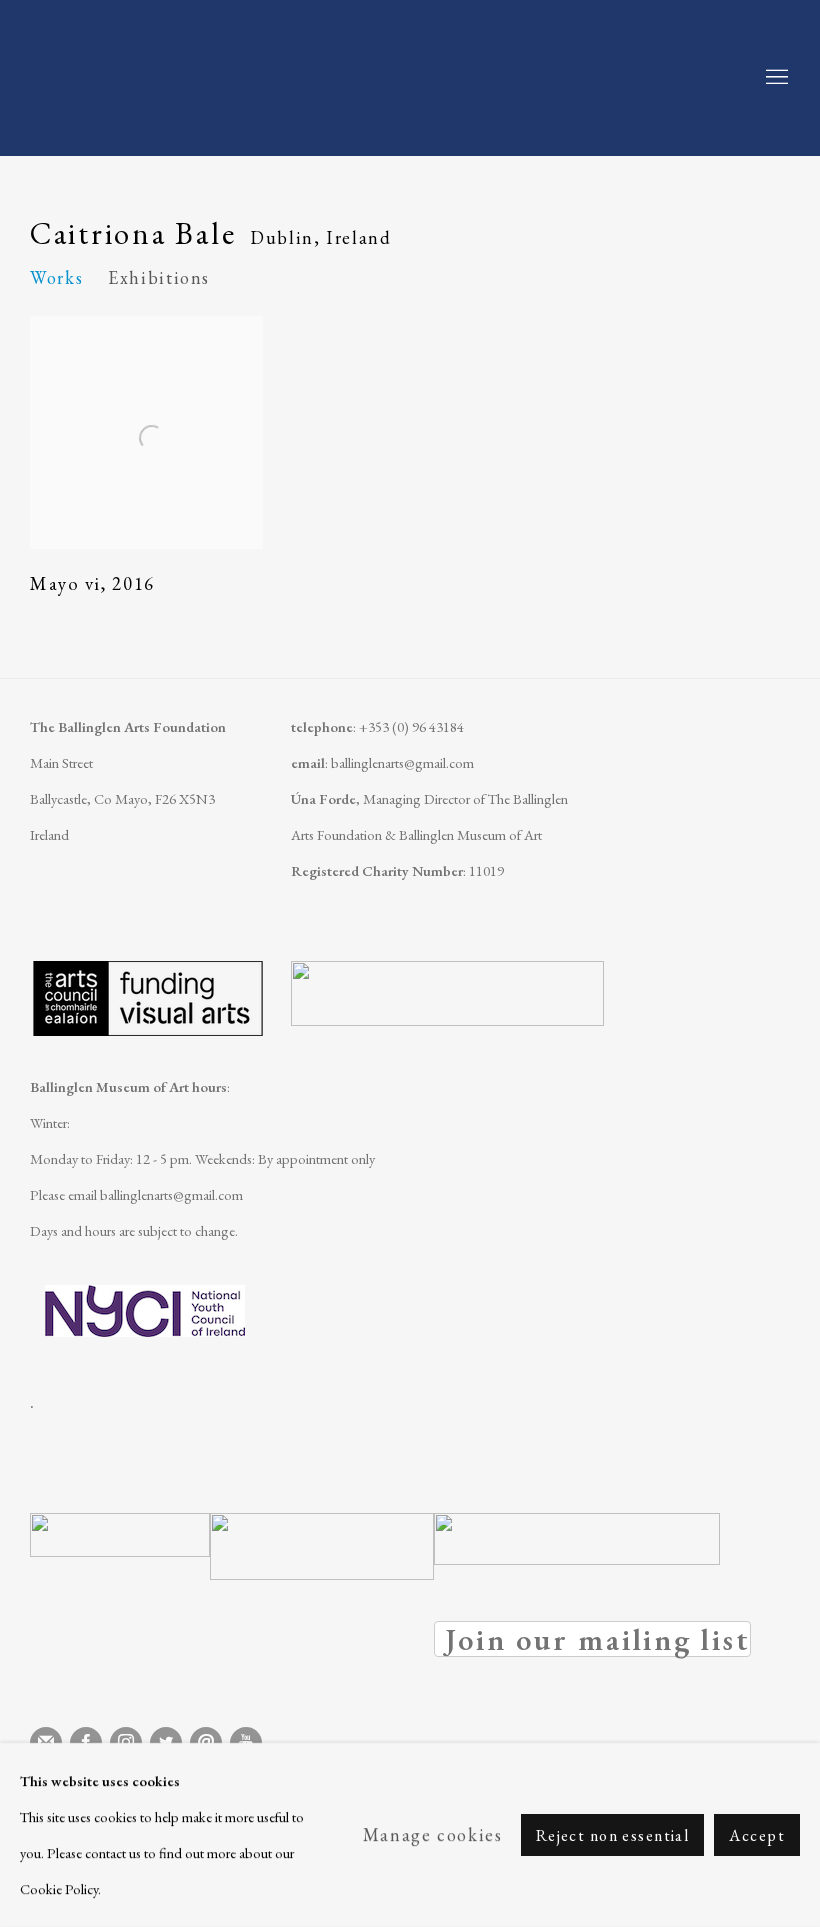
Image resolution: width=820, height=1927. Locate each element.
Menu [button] (775, 78)
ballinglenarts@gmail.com (402, 762)
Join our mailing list (592, 1639)
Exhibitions (159, 277)
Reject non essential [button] (613, 1835)
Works (56, 277)
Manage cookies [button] (433, 1834)
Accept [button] (757, 1835)
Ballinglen (190, 78)
